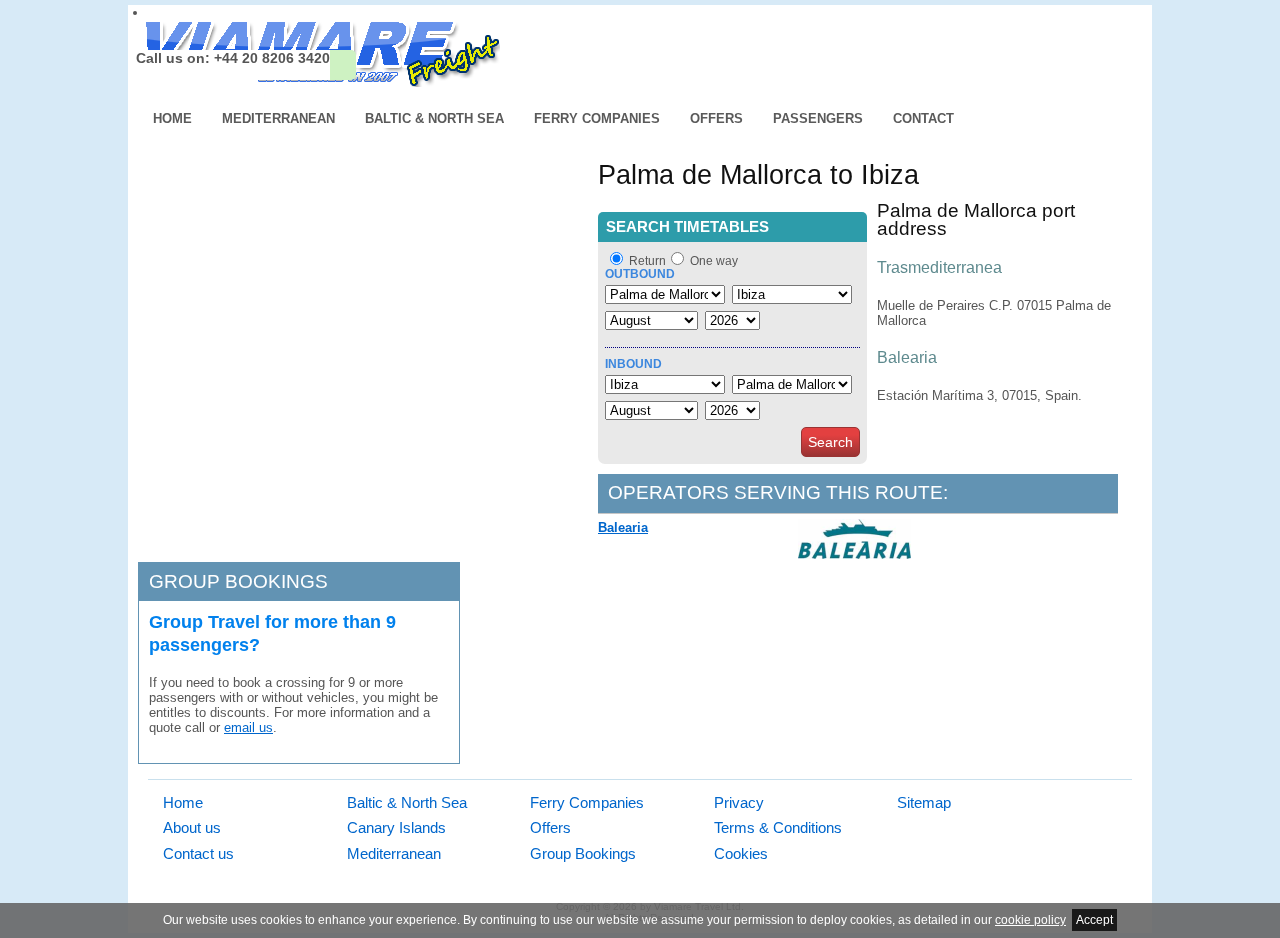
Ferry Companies (597, 118)
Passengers (818, 118)
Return (647, 261)
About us (192, 827)
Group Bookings (583, 853)
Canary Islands (396, 827)
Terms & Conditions (778, 827)
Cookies (741, 853)
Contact (923, 118)
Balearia (623, 527)
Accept (1094, 920)
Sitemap (924, 802)
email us (248, 727)
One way (714, 261)
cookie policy (1030, 920)
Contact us (198, 853)
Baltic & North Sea (434, 118)
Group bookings (238, 581)
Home (172, 118)
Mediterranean (278, 118)
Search (830, 442)
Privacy (739, 802)
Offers (716, 118)
